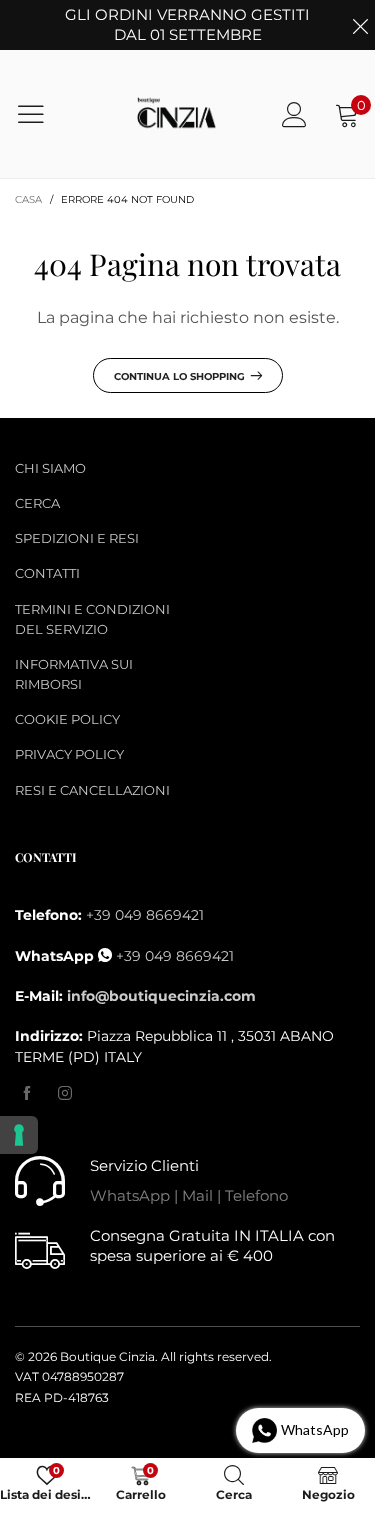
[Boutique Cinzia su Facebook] (27, 1094)
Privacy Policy (69, 754)
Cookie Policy (67, 719)
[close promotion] (360, 25)
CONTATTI (47, 573)
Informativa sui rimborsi (74, 674)
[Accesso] (294, 114)
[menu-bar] (43, 114)
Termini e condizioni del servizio (92, 619)
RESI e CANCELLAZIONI (92, 790)
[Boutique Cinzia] (176, 114)
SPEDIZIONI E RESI (77, 538)
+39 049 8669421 (145, 915)
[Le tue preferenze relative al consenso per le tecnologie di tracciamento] (19, 1135)
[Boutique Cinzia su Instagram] (65, 1094)
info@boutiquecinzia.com (161, 996)
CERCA (37, 503)
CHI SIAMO (50, 468)
